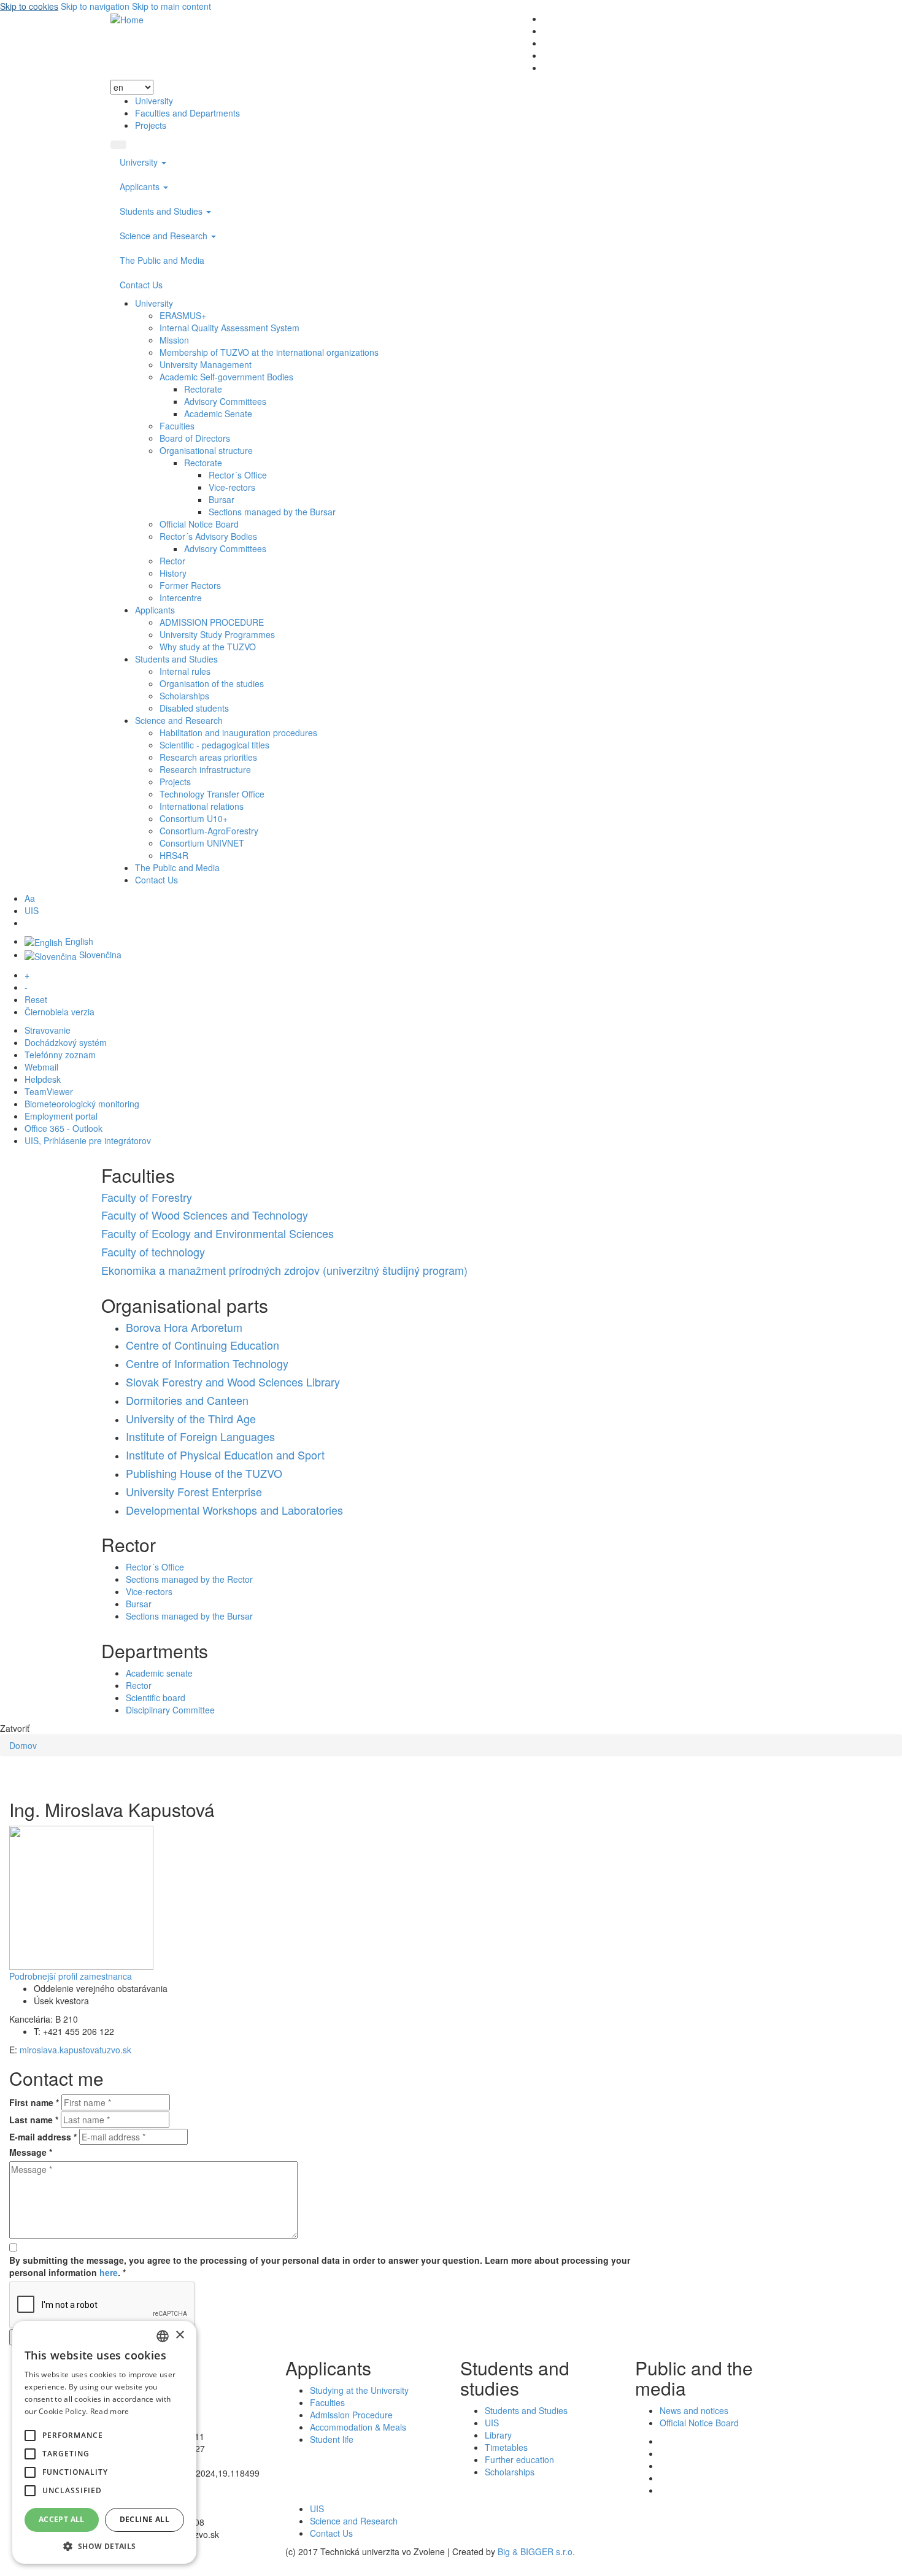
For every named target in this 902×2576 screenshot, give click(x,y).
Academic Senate (218, 413)
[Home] (127, 18)
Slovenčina (99, 955)
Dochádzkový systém (66, 1042)
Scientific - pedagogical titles (214, 745)
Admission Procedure (351, 2415)
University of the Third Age (191, 1418)
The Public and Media (162, 260)
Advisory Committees (225, 401)
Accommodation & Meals (358, 2427)
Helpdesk (43, 1079)
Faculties (177, 426)
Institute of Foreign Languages (200, 1436)
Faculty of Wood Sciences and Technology (205, 1215)
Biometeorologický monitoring (82, 1104)
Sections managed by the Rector (189, 1579)
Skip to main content (172, 6)
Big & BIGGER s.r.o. (536, 2551)
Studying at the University (359, 2390)
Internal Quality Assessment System (229, 328)
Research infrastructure (205, 769)
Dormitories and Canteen (187, 1400)
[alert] (104, 2442)
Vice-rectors (232, 487)
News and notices (694, 2410)
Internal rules (185, 671)
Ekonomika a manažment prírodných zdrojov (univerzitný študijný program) (284, 1270)
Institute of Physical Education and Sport (225, 1455)
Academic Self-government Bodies (226, 377)
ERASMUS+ (183, 315)
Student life (332, 2439)
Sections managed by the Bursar (272, 512)
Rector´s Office (238, 475)
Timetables (506, 2447)
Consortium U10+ (194, 818)
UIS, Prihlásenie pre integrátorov (88, 1140)
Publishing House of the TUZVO (204, 1473)
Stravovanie (48, 1030)
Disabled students (194, 708)
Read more (110, 2411)
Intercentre (181, 598)
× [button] (179, 2335)
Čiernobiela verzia (60, 1012)
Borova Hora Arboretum (184, 1327)
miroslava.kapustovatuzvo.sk (75, 2050)
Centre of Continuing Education (202, 1345)
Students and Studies (162, 211)
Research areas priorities (208, 757)
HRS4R (174, 855)
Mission (174, 340)
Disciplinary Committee (170, 1710)
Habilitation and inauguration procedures (238, 732)
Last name (34, 2120)
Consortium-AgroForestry (209, 831)
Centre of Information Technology (207, 1363)
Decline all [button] (145, 2519)
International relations (202, 806)
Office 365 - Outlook (64, 1128)
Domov (23, 1745)
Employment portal (61, 1116)
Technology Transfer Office (212, 794)
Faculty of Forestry (147, 1197)
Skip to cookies (29, 6)
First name (34, 2102)
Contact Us (141, 285)
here (109, 2272)
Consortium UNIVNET (202, 843)
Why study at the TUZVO (208, 647)
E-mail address (43, 2137)
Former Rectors (190, 585)
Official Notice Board (199, 524)
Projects (151, 125)
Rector (172, 561)
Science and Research (165, 236)
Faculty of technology (153, 1251)
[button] (30, 2436)
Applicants (141, 186)
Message (31, 2152)
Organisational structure (206, 450)
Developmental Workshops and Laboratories (234, 1510)
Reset (36, 999)
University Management (206, 364)
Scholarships (184, 696)
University (154, 101)
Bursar (222, 499)
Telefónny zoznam (60, 1055)
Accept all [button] (62, 2519)
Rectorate (203, 389)
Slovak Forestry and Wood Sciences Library (233, 1382)
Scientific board (156, 1697)
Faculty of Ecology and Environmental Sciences (218, 1233)
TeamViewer (49, 1091)
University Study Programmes (217, 634)
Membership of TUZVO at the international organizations (269, 352)
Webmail (41, 1067)
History (173, 573)
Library (498, 2435)
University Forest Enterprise (194, 1491)
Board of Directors (195, 438)
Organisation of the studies (212, 683)
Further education (519, 2459)
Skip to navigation (95, 6)
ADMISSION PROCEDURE (212, 622)
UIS (32, 910)
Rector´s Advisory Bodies (208, 536)
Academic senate (159, 1673)
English (78, 941)
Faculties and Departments (187, 113)
